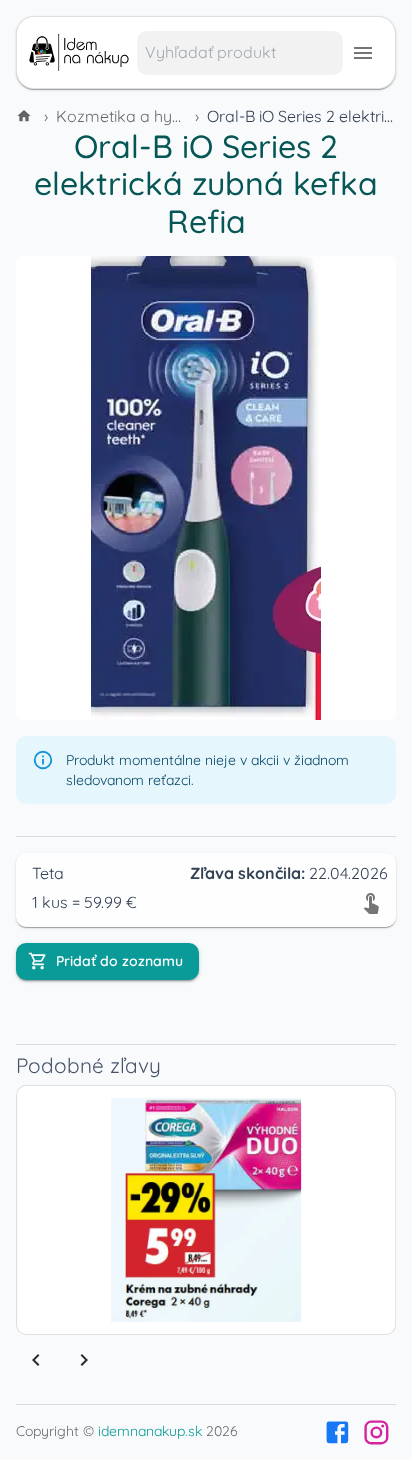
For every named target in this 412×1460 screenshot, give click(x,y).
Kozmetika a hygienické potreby (175, 116)
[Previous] (36, 1360)
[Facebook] (337, 1432)
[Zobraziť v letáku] (371, 902)
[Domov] (26, 116)
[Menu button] (363, 53)
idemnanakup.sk (150, 1431)
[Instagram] (376, 1432)
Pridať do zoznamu (119, 961)
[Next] (84, 1360)
